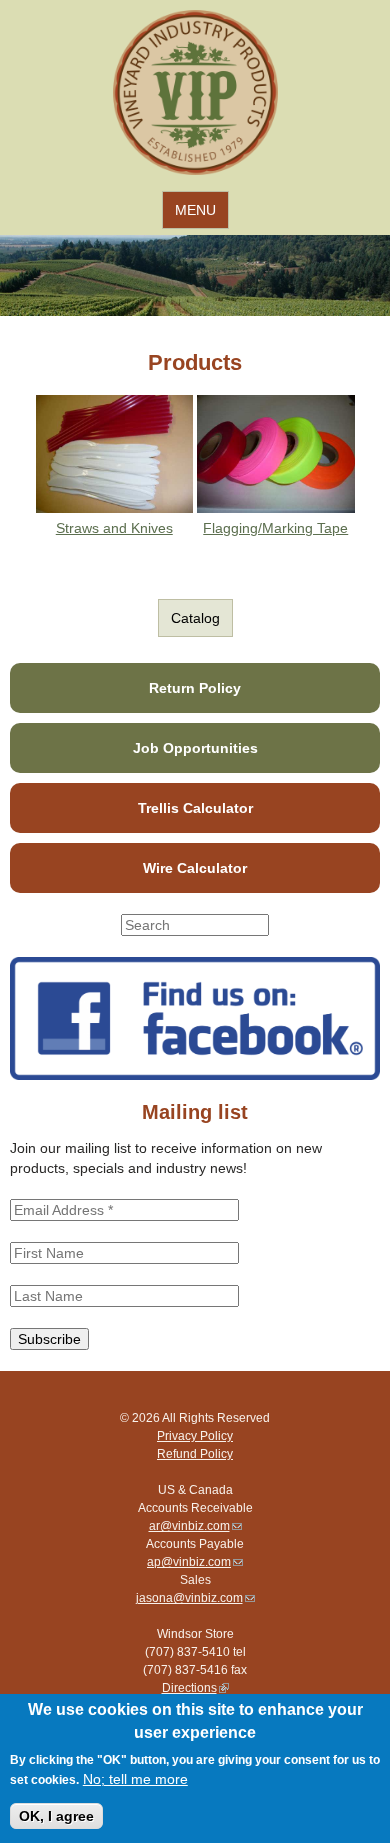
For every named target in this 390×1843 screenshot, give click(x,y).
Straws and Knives (114, 528)
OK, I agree (56, 1816)
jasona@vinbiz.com (195, 1598)
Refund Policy (195, 1454)
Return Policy (195, 688)
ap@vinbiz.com (195, 1562)
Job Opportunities (195, 748)
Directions (195, 1688)
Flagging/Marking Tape (275, 528)
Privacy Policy (195, 1436)
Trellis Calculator (195, 808)
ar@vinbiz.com (195, 1526)
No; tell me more (135, 1779)
